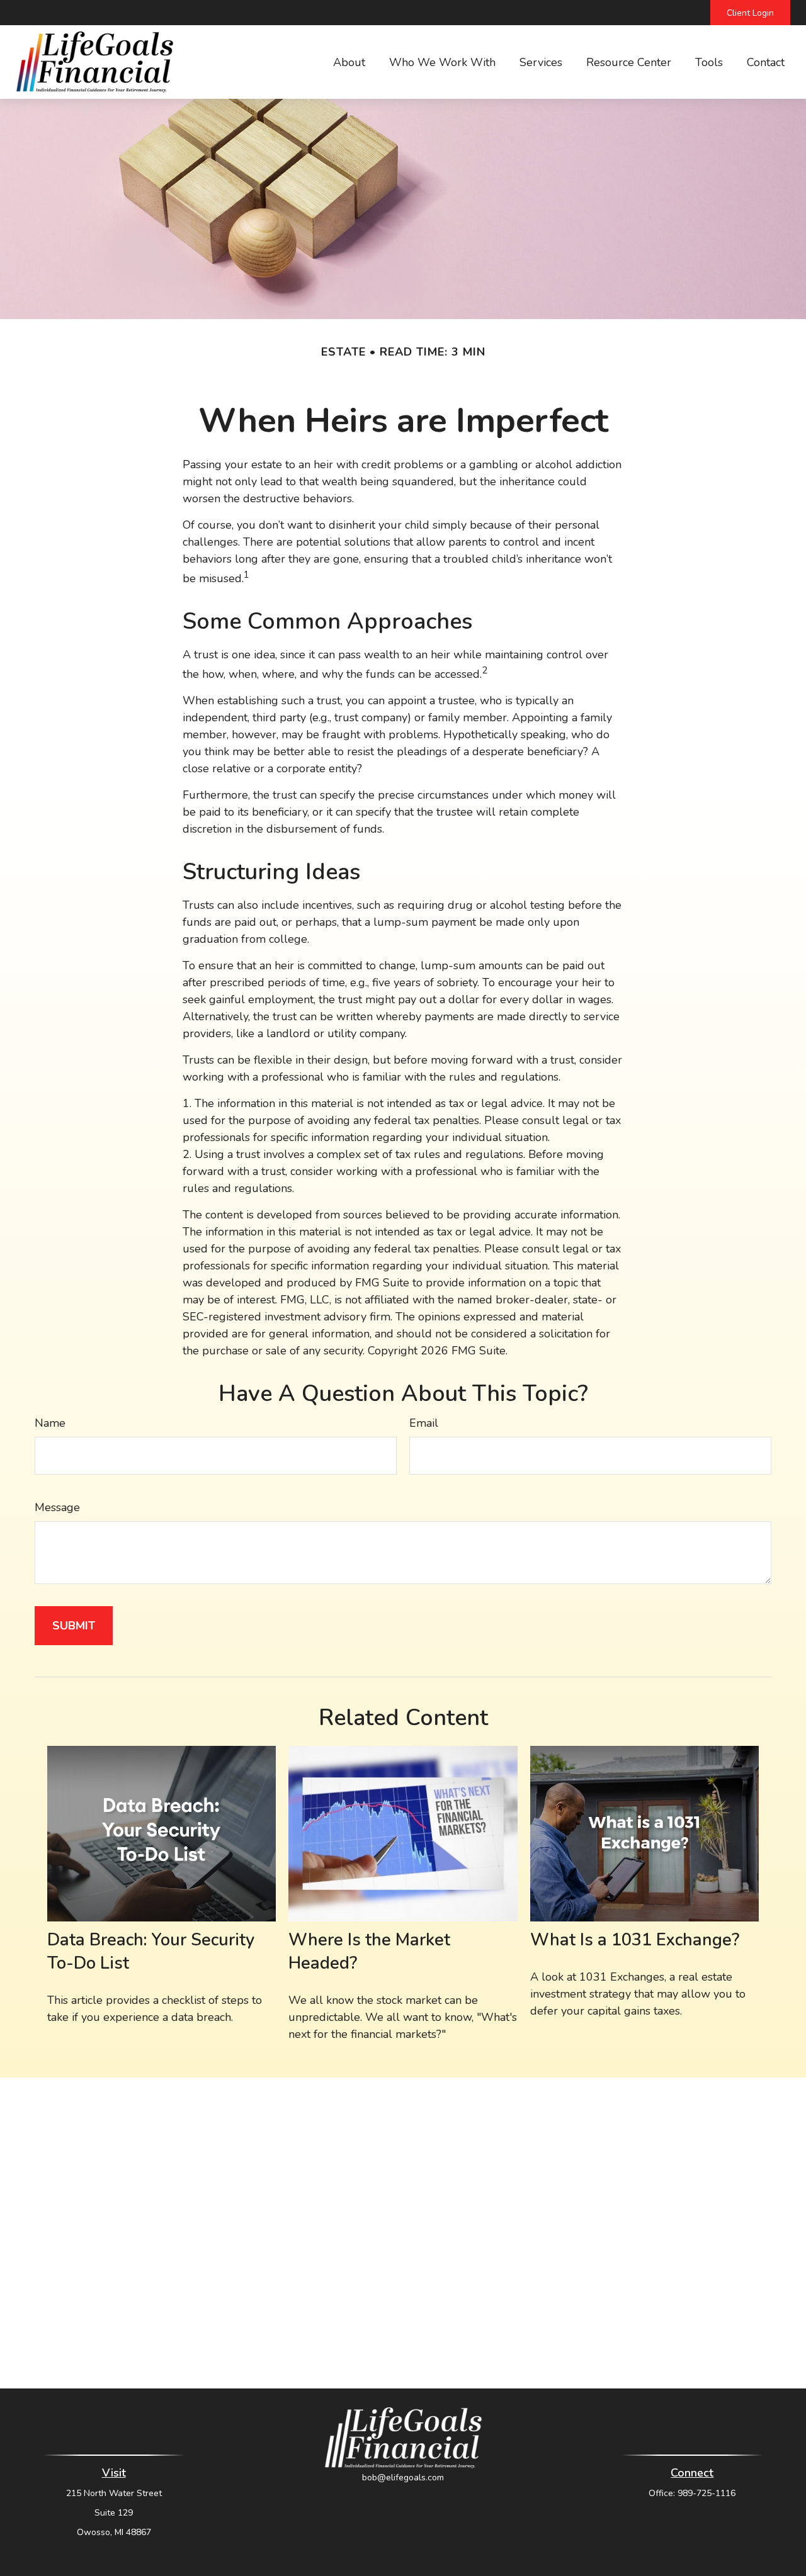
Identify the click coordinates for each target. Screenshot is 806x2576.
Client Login (750, 13)
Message (57, 1507)
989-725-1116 (707, 2493)
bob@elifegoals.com (403, 2478)
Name (50, 1423)
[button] (349, 62)
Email (424, 1423)
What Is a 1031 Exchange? (635, 1940)
